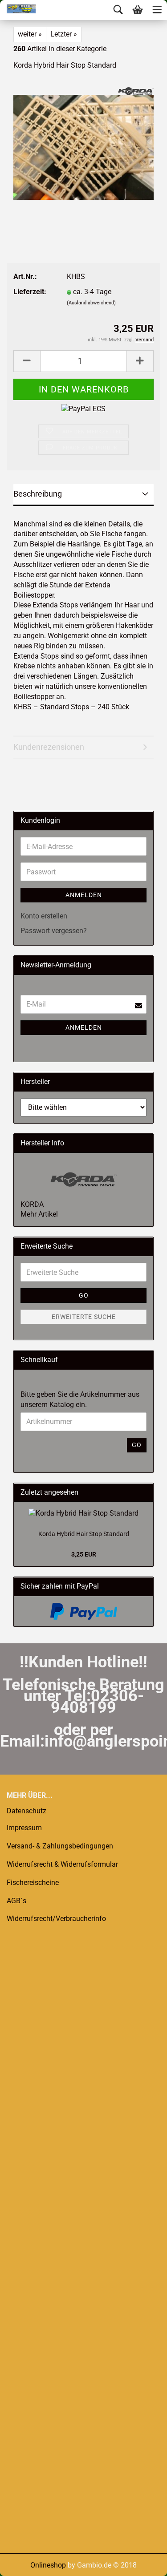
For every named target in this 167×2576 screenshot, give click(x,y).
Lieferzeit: (30, 292)
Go (84, 1295)
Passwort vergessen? (54, 931)
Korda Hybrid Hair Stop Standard (84, 1534)
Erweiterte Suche (84, 1317)
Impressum (24, 1828)
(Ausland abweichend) (91, 303)
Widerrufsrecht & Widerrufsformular (62, 1864)
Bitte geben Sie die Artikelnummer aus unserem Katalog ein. (80, 1399)
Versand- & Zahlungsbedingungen (60, 1846)
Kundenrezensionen (49, 747)
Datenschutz (26, 1811)
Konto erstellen (44, 916)
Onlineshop (48, 2565)
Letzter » (64, 34)
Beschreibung (38, 494)
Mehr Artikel (39, 1214)
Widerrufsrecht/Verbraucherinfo (56, 1919)
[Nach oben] (24, 2563)
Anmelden (84, 895)
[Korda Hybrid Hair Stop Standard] (83, 147)
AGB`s (16, 1901)
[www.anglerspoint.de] (18, 9)
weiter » (30, 34)
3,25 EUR (84, 1554)
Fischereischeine (33, 1882)
